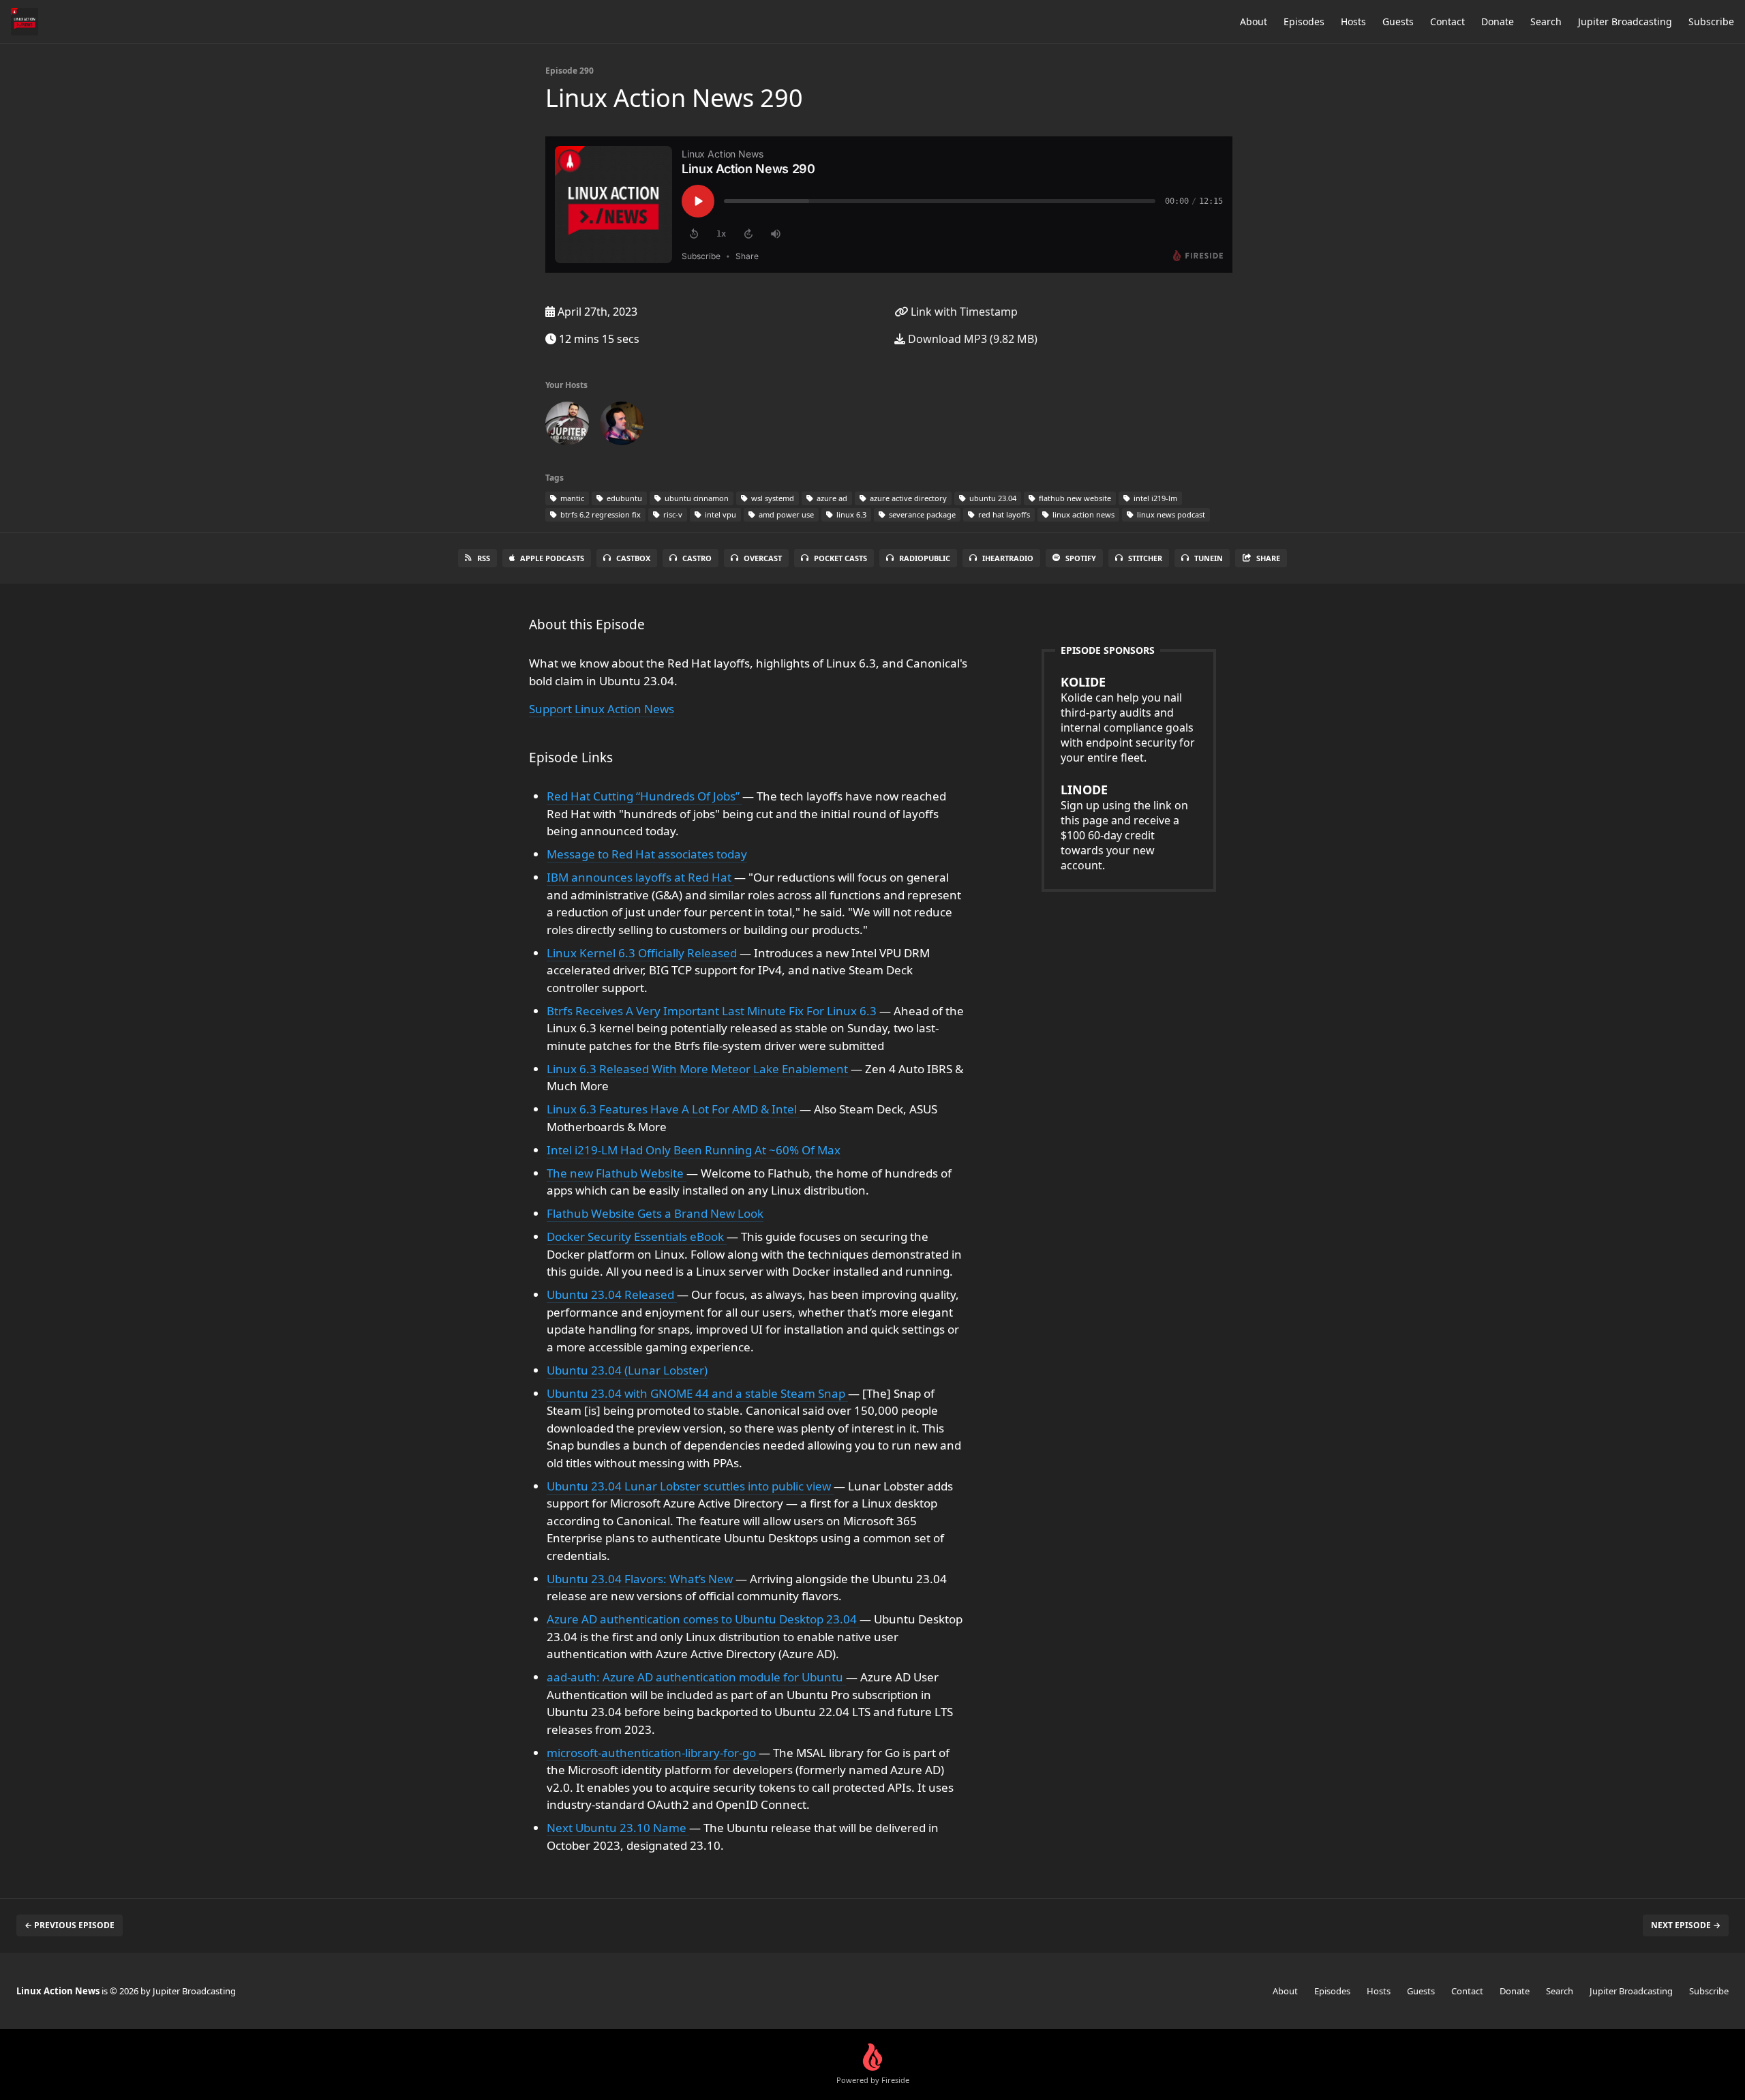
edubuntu (623, 498)
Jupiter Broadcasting (1625, 21)
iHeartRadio (1008, 558)
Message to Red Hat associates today (647, 854)
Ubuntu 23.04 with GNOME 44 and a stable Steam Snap (697, 1393)
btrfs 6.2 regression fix (600, 514)
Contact (1447, 21)
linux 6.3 (850, 514)
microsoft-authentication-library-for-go (653, 1753)
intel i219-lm (1154, 498)
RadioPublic (925, 558)
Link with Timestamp (963, 312)
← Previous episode (70, 1925)
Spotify (1081, 558)
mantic (571, 498)
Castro (697, 558)
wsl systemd (772, 498)
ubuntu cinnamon (696, 498)
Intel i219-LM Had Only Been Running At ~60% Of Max (694, 1150)
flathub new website (1074, 498)
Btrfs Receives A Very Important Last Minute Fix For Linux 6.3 (713, 1011)
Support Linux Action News (602, 709)
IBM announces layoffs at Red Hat (640, 877)
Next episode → (1686, 1925)
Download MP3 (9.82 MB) (971, 339)
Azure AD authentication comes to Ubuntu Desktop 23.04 (703, 1619)
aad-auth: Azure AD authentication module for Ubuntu (696, 1677)
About (1254, 21)
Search (1546, 21)
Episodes (1304, 21)
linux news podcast (1170, 514)
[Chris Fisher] (567, 426)
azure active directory (907, 498)
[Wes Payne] (622, 426)
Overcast (763, 558)
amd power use (785, 514)
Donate (1498, 21)
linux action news (1082, 514)
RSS (484, 558)
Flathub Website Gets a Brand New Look (655, 1213)
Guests (1398, 21)
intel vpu (719, 514)
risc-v (672, 514)
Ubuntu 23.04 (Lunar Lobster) (627, 1370)
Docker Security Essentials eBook (637, 1236)
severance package (921, 514)
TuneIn (1209, 558)
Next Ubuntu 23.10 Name (618, 1828)
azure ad (831, 498)
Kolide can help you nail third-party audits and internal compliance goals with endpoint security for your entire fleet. (1128, 719)
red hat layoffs (1003, 514)
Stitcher (1145, 558)
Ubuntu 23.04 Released (612, 1294)
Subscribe (1711, 21)
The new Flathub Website (617, 1173)
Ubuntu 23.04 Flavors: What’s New (641, 1579)
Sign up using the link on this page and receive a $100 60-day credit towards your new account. (1124, 827)
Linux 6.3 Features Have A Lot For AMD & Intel (673, 1109)
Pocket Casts (840, 558)
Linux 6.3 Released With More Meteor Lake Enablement (699, 1069)
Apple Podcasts (552, 558)
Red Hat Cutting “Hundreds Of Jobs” (644, 796)
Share (1268, 558)
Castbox (633, 558)
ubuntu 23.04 (992, 498)
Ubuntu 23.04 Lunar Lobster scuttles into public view (690, 1486)
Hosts (1353, 21)
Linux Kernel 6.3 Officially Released (643, 953)
